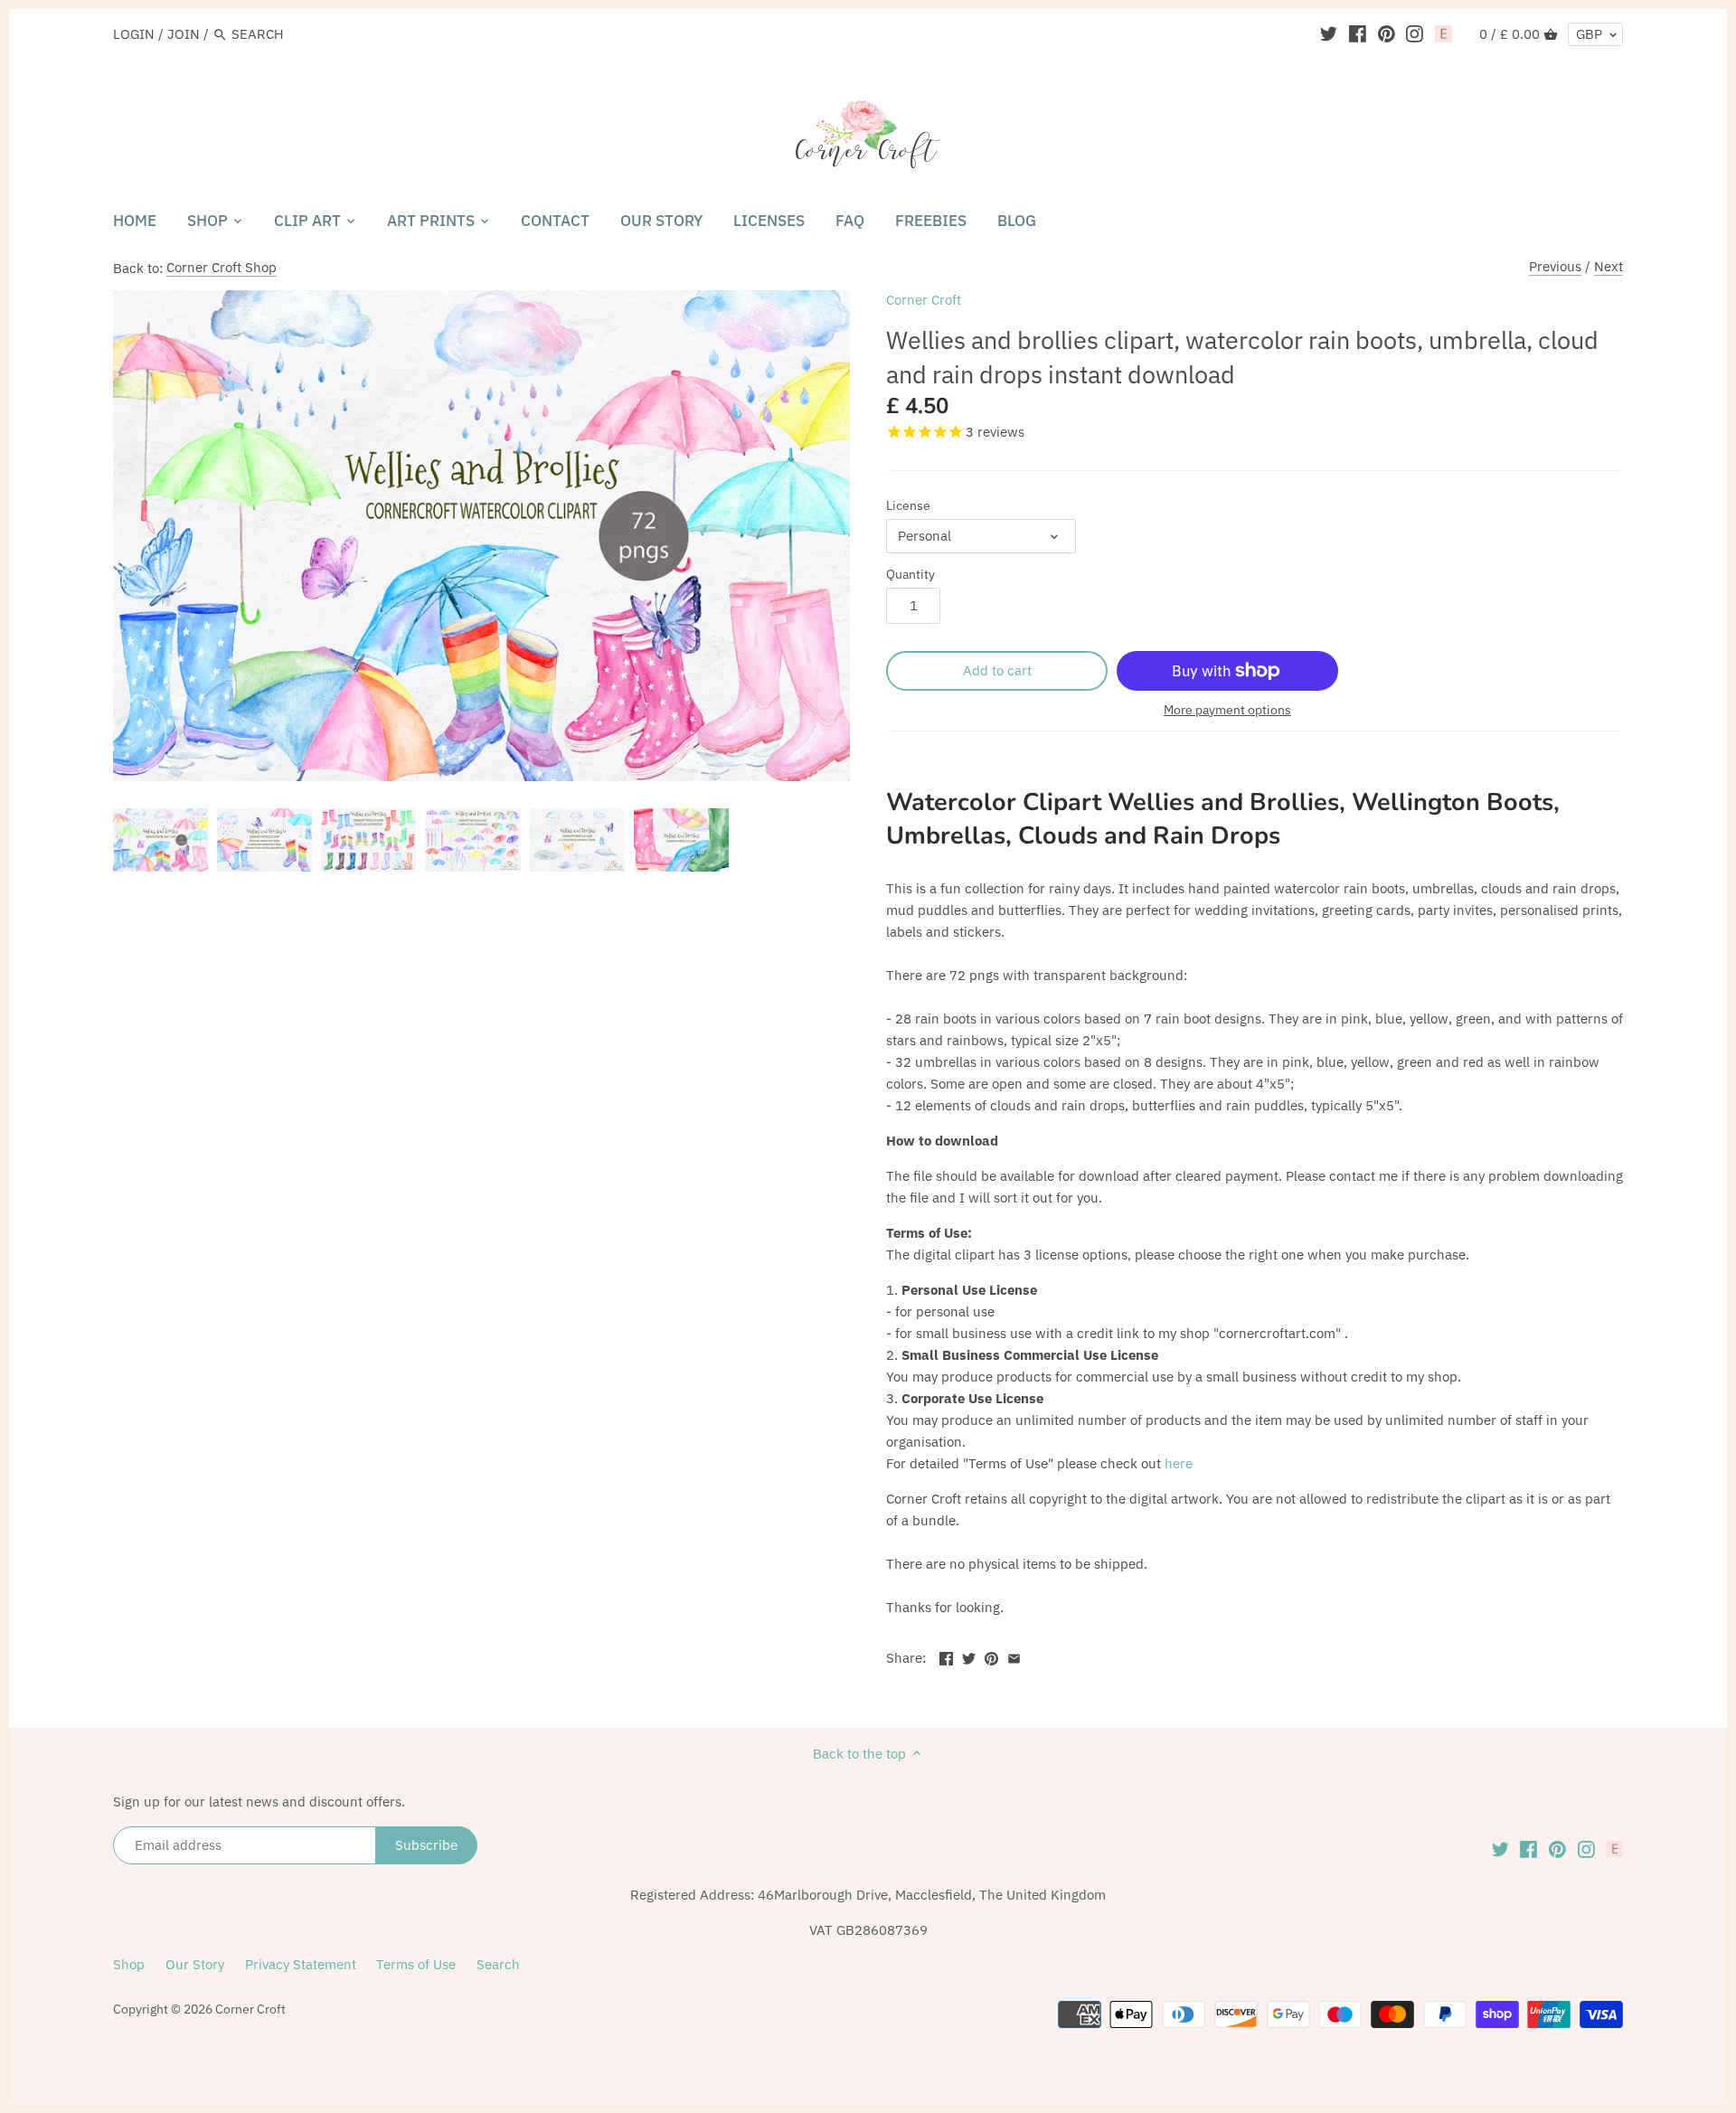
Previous (1555, 266)
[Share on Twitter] (969, 1656)
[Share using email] (1014, 1656)
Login (134, 34)
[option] (160, 840)
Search (498, 1964)
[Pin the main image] (991, 1656)
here (1179, 1463)
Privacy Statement (301, 1964)
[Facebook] (1358, 33)
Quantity (910, 574)
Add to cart (997, 670)
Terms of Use (416, 1964)
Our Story (195, 1964)
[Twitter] (1329, 33)
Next (1609, 266)
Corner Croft (924, 300)
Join (184, 34)
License (908, 505)
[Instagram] (1415, 33)
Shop (129, 1964)
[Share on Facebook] (946, 1656)
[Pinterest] (1387, 33)
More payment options (1227, 710)
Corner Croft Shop (222, 267)
